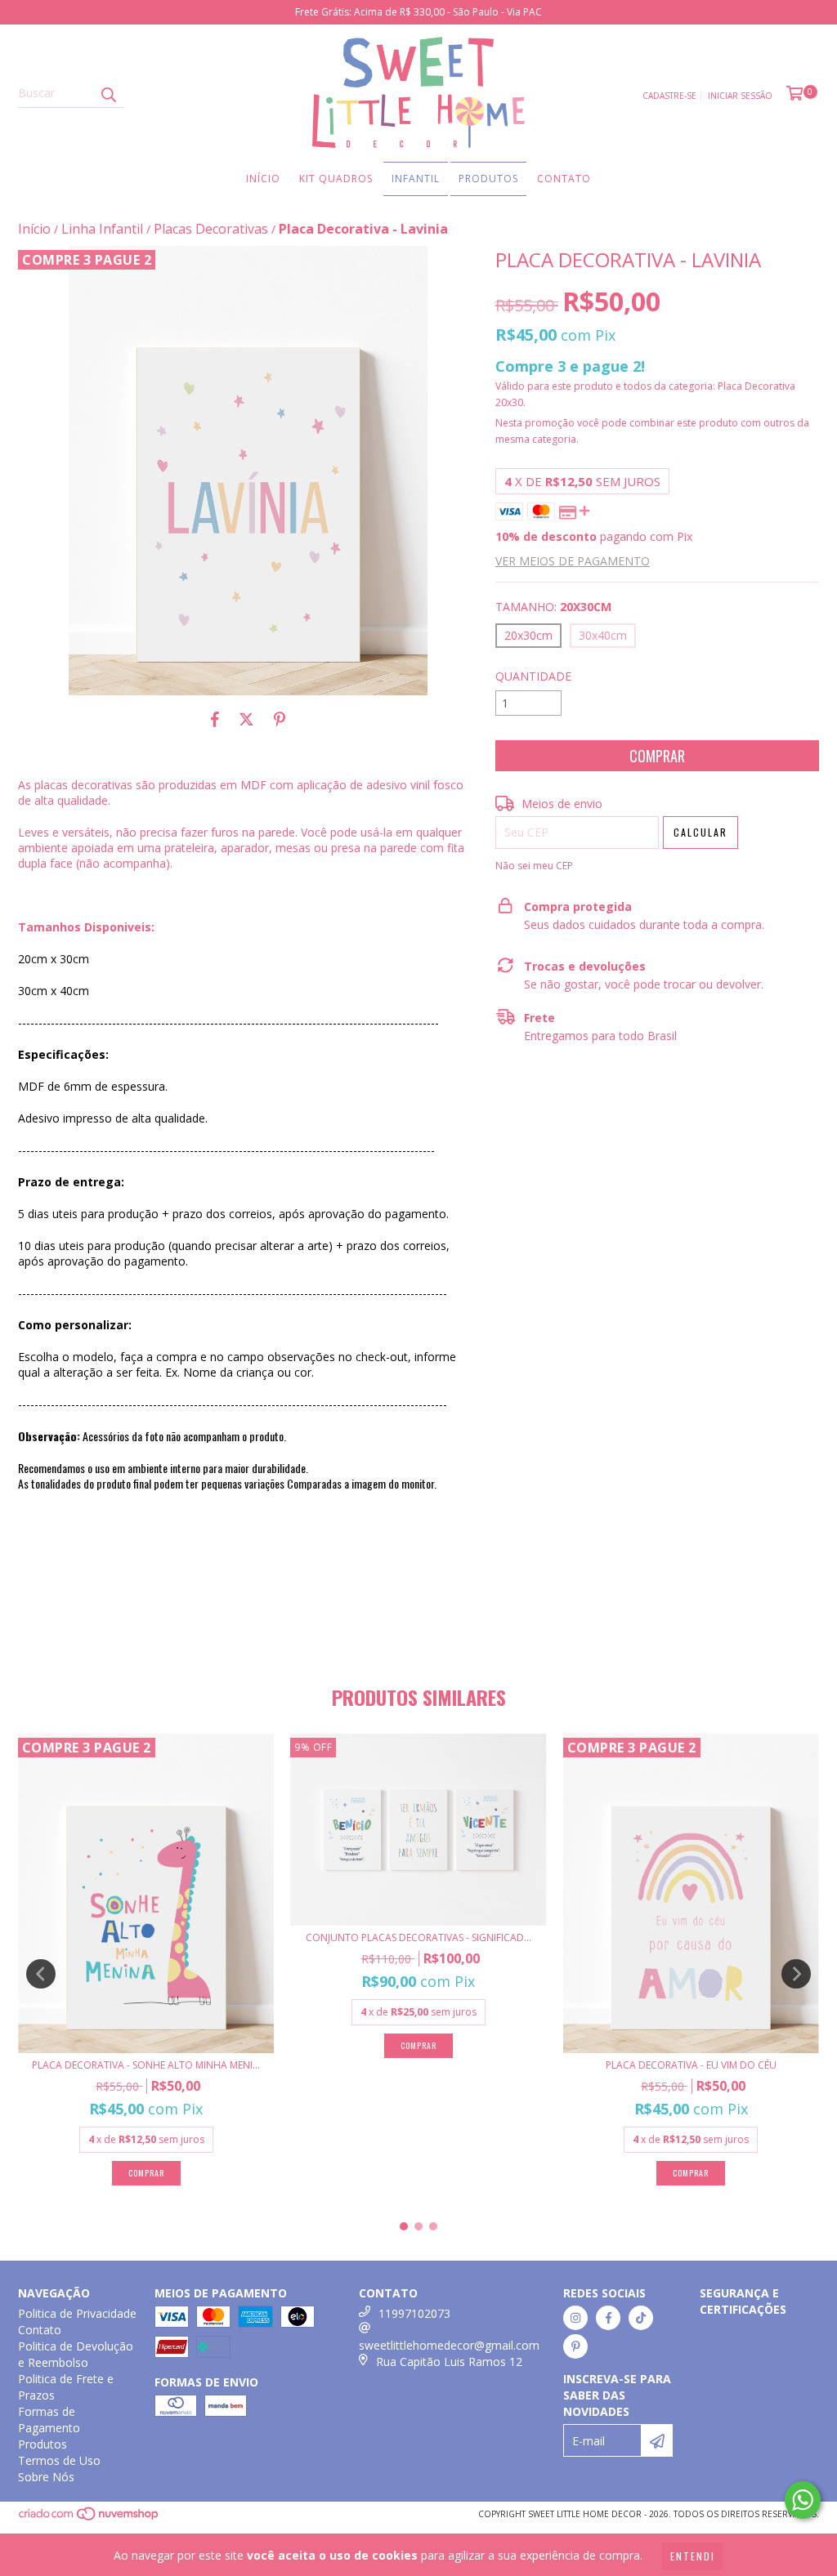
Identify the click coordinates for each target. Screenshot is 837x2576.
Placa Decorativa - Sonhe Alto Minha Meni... (146, 2065)
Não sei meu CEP (534, 866)
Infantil (416, 179)
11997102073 (414, 2313)
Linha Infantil (102, 229)
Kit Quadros (336, 179)
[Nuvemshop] (90, 2519)
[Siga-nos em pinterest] (575, 2346)
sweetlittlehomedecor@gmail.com (449, 2345)
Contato (564, 179)
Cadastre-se (669, 96)
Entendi (693, 2556)
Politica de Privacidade (77, 2313)
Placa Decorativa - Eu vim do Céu (691, 2065)
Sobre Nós (46, 2477)
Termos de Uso (59, 2460)
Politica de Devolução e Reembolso (76, 2354)
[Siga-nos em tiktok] (641, 2318)
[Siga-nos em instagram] (575, 2318)
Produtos (488, 179)
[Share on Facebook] (215, 720)
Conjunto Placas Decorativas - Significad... (418, 1938)
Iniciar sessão (740, 96)
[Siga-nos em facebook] (608, 2318)
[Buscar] (108, 93)
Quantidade (533, 676)
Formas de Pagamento (49, 2420)
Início (263, 179)
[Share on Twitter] (246, 720)
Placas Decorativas (211, 229)
